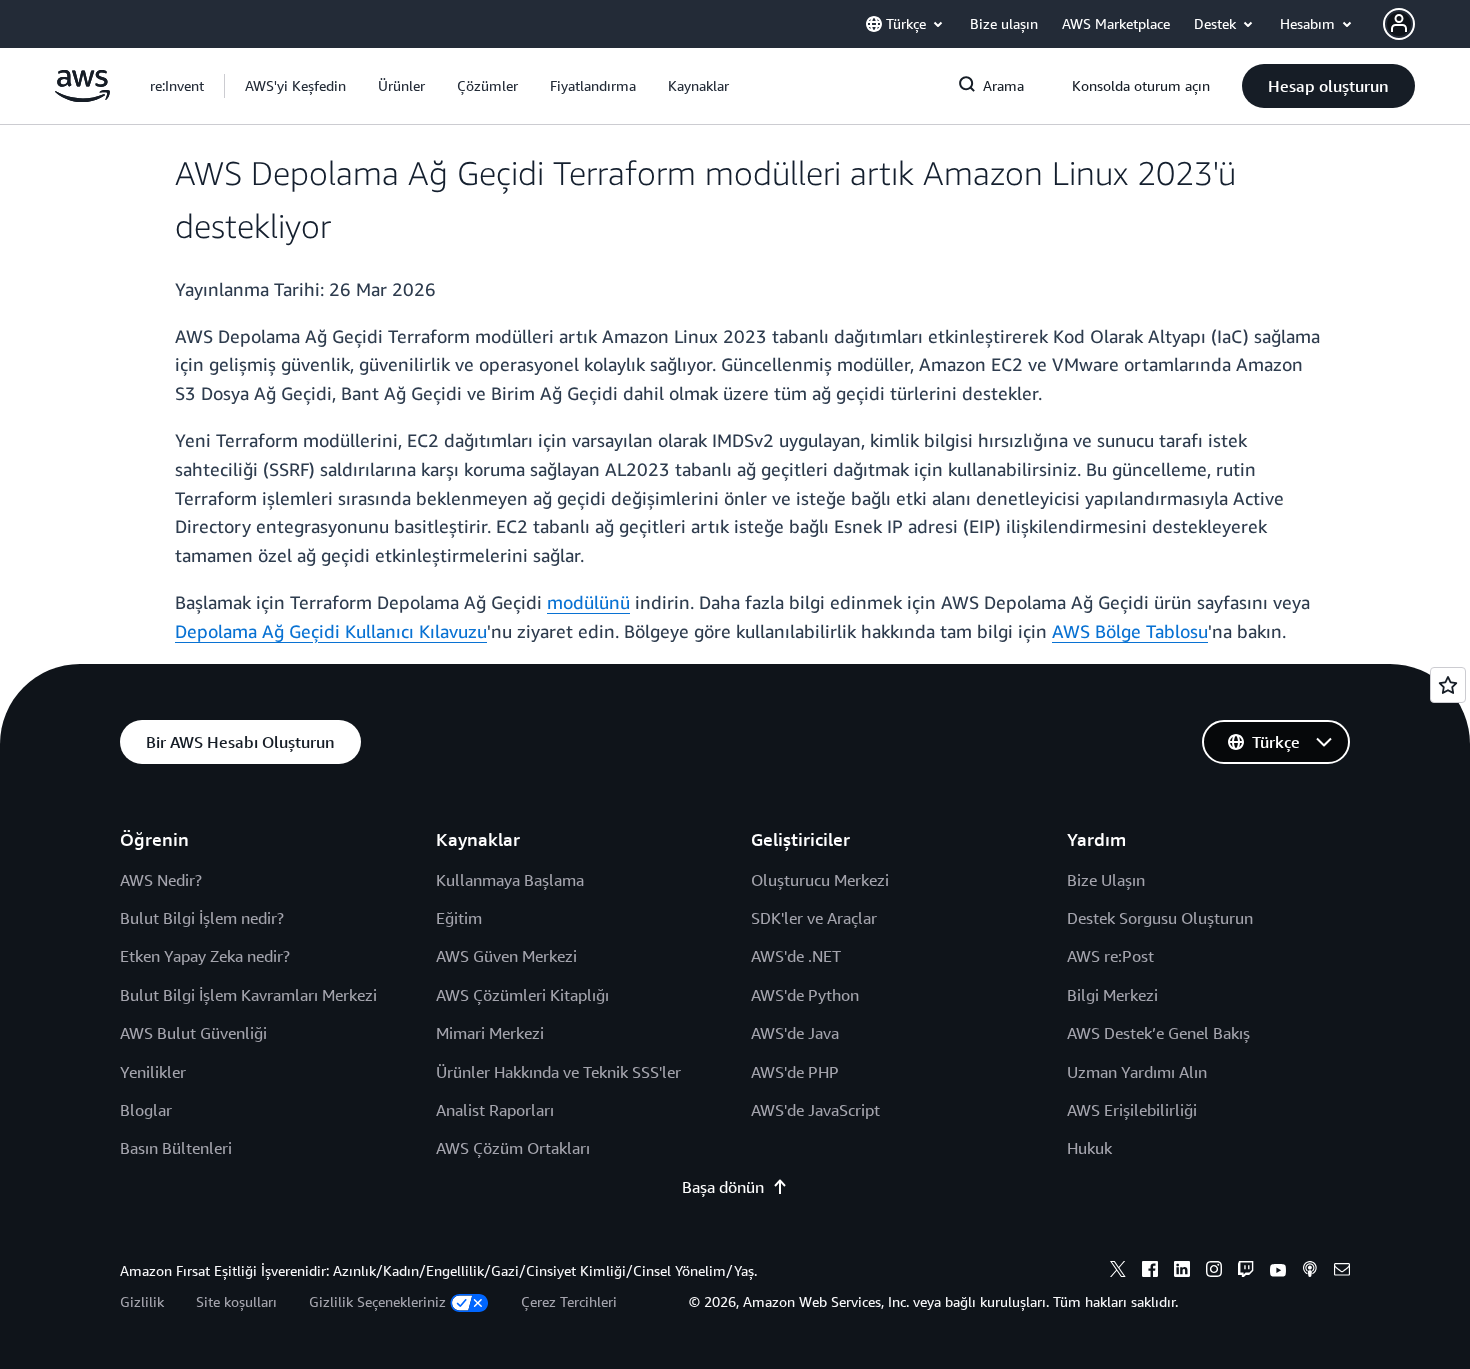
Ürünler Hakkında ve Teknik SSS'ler (558, 1072)
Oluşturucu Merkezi (820, 880)
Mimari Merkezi (490, 1033)
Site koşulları (236, 1301)
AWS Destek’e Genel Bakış (1158, 1033)
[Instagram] (1214, 1272)
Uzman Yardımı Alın (1137, 1072)
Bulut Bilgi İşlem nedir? (202, 918)
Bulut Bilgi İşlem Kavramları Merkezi (248, 995)
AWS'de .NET (796, 956)
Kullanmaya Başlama (510, 880)
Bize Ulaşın (1106, 880)
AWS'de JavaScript (815, 1110)
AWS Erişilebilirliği (1132, 1110)
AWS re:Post (1110, 956)
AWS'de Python (805, 995)
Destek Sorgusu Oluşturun (1160, 918)
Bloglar (146, 1110)
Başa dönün (723, 1187)
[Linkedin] (1182, 1272)
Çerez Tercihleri (569, 1301)
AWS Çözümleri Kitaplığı (522, 995)
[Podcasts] (1310, 1272)
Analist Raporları (495, 1110)
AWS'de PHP (795, 1072)
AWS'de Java (795, 1033)
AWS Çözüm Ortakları (513, 1148)
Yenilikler (153, 1072)
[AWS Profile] (1399, 24)
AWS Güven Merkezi (506, 956)
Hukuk (1089, 1148)
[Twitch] (1246, 1272)
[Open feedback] (1448, 685)
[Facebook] (1150, 1272)
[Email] (1342, 1272)
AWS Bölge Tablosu (1130, 631)
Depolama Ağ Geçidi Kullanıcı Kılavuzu (331, 631)
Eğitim (459, 918)
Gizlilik (142, 1301)
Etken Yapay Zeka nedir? (205, 956)
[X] (1118, 1272)
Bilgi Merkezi (1112, 995)
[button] (295, 86)
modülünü (588, 602)
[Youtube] (1278, 1272)
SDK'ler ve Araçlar (814, 918)
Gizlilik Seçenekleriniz (377, 1301)
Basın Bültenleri (176, 1148)
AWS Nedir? (161, 880)
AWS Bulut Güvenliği (193, 1033)
